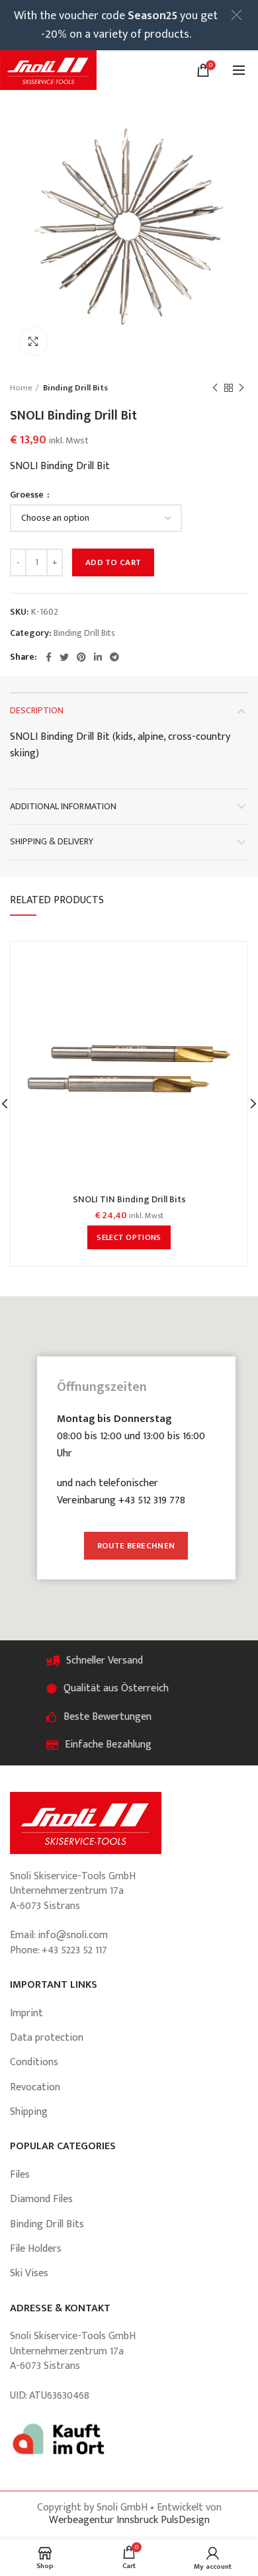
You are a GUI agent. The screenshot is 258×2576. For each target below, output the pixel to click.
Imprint (26, 2013)
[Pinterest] (81, 657)
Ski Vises (29, 2273)
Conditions (34, 2062)
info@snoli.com (73, 1935)
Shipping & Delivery (52, 841)
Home (21, 388)
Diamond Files (41, 2199)
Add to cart (113, 562)
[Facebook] (49, 657)
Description (37, 710)
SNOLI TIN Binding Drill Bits (129, 1200)
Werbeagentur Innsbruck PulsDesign (129, 2520)
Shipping (29, 2112)
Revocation (35, 2087)
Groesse (28, 495)
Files (20, 2175)
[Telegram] (114, 657)
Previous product (215, 388)
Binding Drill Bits (75, 388)
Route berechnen (136, 1546)
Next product (241, 388)
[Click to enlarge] (33, 341)
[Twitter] (64, 657)
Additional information (63, 806)
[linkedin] (98, 657)
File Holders (36, 2249)
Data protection (47, 2038)
